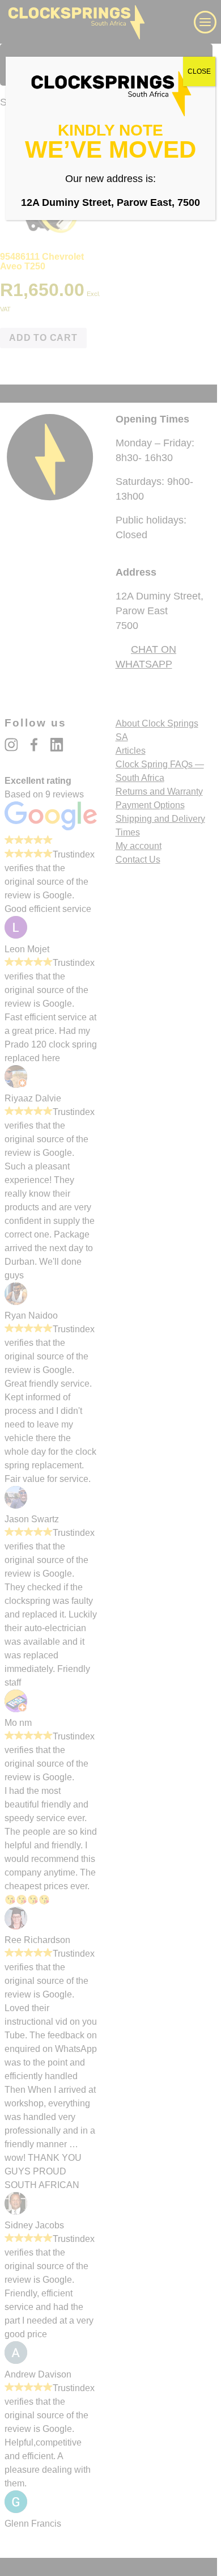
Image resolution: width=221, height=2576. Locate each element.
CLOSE (199, 71)
